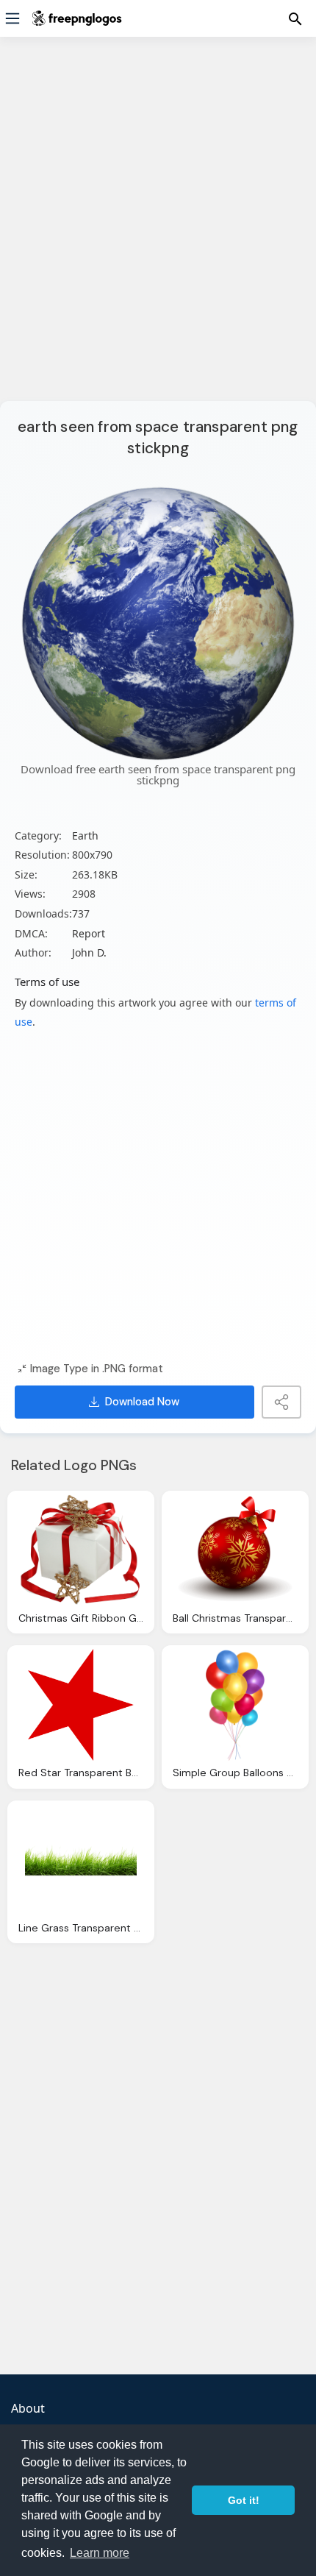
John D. (89, 952)
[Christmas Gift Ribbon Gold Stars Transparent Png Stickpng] (81, 1550)
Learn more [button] (100, 2553)
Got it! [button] (244, 2500)
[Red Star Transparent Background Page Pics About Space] (81, 1705)
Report (89, 933)
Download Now (142, 1402)
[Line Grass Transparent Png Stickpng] (81, 1860)
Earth (85, 835)
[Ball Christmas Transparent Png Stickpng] (235, 1550)
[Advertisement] (158, 228)
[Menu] (12, 18)
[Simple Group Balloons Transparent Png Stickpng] (235, 1705)
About (28, 2408)
